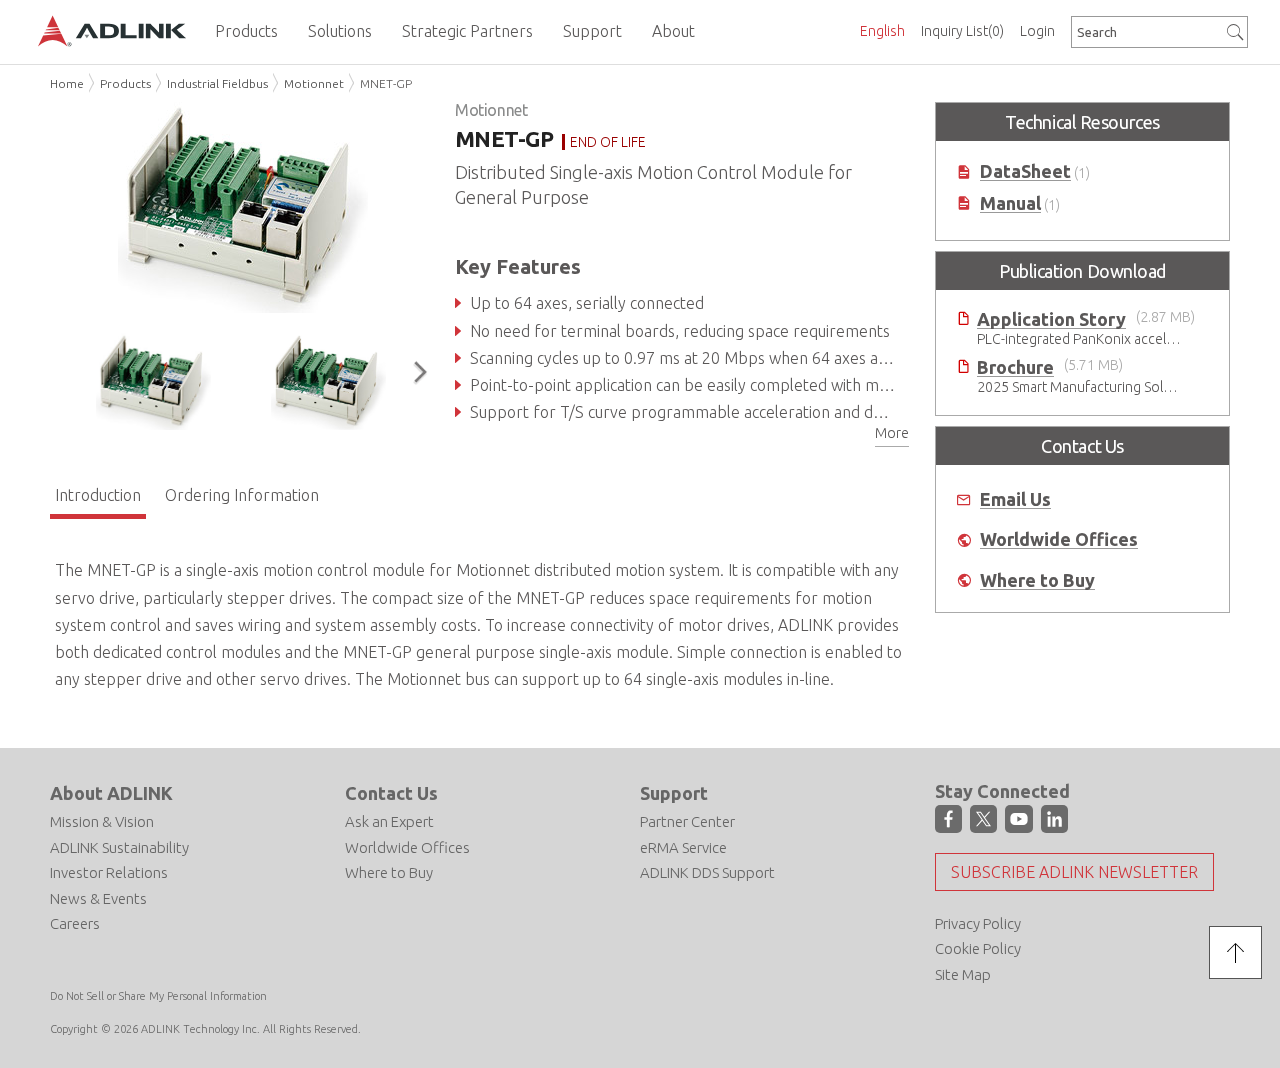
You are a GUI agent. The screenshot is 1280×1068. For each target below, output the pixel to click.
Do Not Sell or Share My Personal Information (158, 996)
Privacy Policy (978, 923)
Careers (75, 923)
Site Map (963, 974)
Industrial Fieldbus (217, 83)
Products (125, 83)
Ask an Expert (389, 821)
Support (674, 793)
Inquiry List (962, 31)
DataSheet (1025, 171)
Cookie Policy (978, 948)
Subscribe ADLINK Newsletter (1074, 872)
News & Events (98, 898)
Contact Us (391, 793)
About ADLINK (111, 793)
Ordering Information (242, 495)
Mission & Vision (102, 821)
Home (67, 83)
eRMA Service (683, 847)
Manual (1010, 203)
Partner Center (687, 821)
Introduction (98, 495)
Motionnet (314, 83)
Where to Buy (1037, 580)
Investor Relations (109, 872)
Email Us (1015, 499)
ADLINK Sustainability (119, 847)
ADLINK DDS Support (707, 872)
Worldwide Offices (1059, 539)
